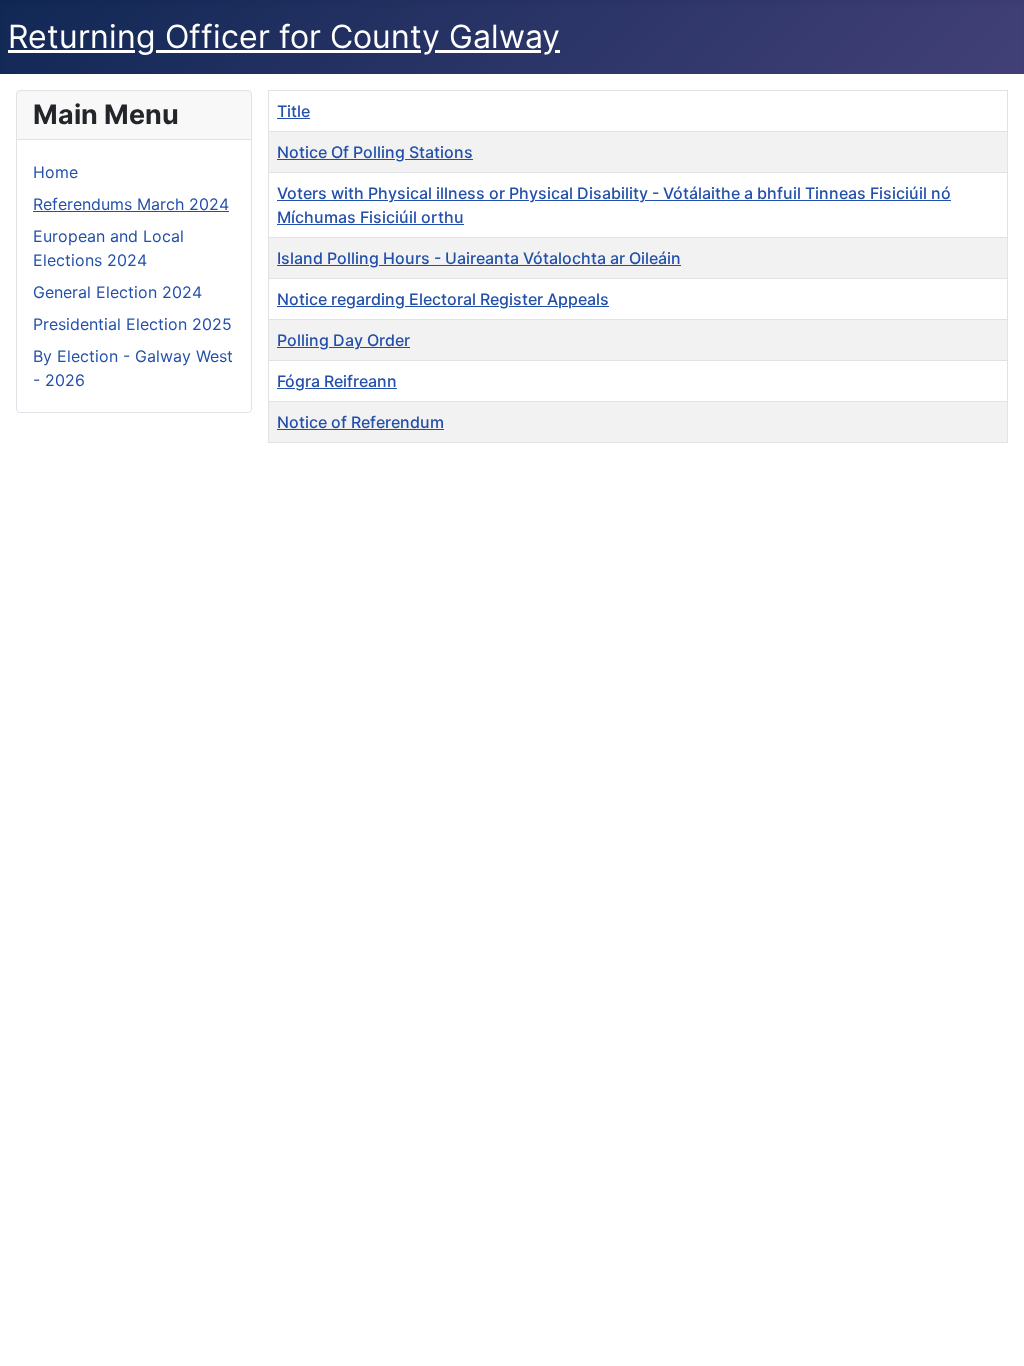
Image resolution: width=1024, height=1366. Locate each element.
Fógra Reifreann (337, 381)
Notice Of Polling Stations (375, 152)
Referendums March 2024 (131, 204)
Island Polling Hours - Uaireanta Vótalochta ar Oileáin (479, 258)
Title (293, 111)
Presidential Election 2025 (132, 324)
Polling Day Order (343, 340)
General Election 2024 (117, 292)
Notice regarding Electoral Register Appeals (443, 299)
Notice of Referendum (360, 422)
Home (55, 172)
